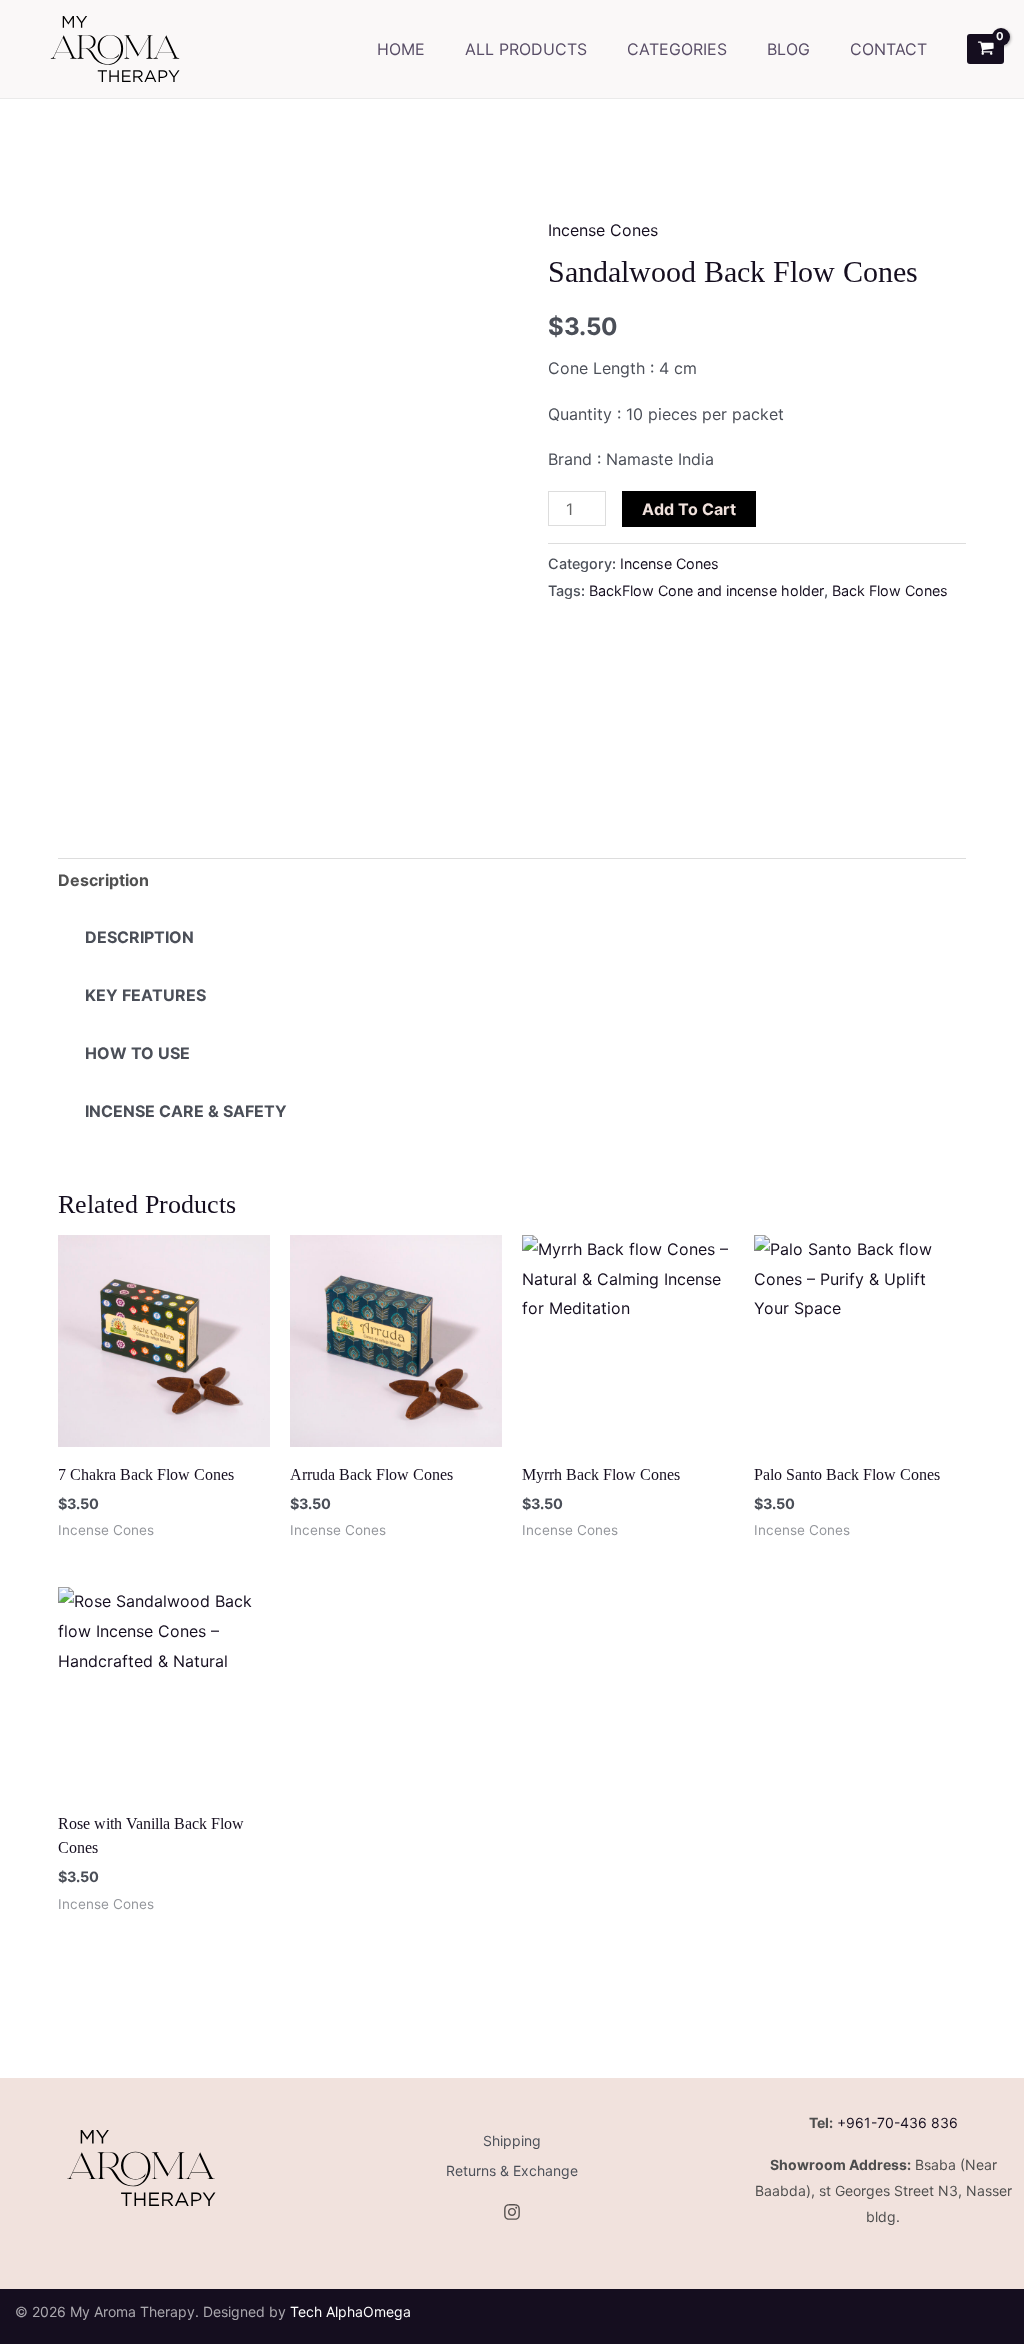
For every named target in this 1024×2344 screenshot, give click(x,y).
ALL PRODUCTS (526, 49)
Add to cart (689, 509)
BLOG (788, 49)
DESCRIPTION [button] (139, 937)
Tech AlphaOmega (350, 2311)
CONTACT (888, 49)
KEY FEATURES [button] (145, 995)
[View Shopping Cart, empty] (985, 49)
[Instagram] (512, 2212)
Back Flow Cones (890, 590)
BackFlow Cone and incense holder (706, 590)
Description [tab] (103, 880)
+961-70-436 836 (897, 2122)
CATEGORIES (677, 49)
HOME (401, 49)
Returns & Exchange (512, 2170)
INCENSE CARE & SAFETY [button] (186, 1111)
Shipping (512, 2140)
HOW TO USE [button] (137, 1053)
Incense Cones (603, 230)
